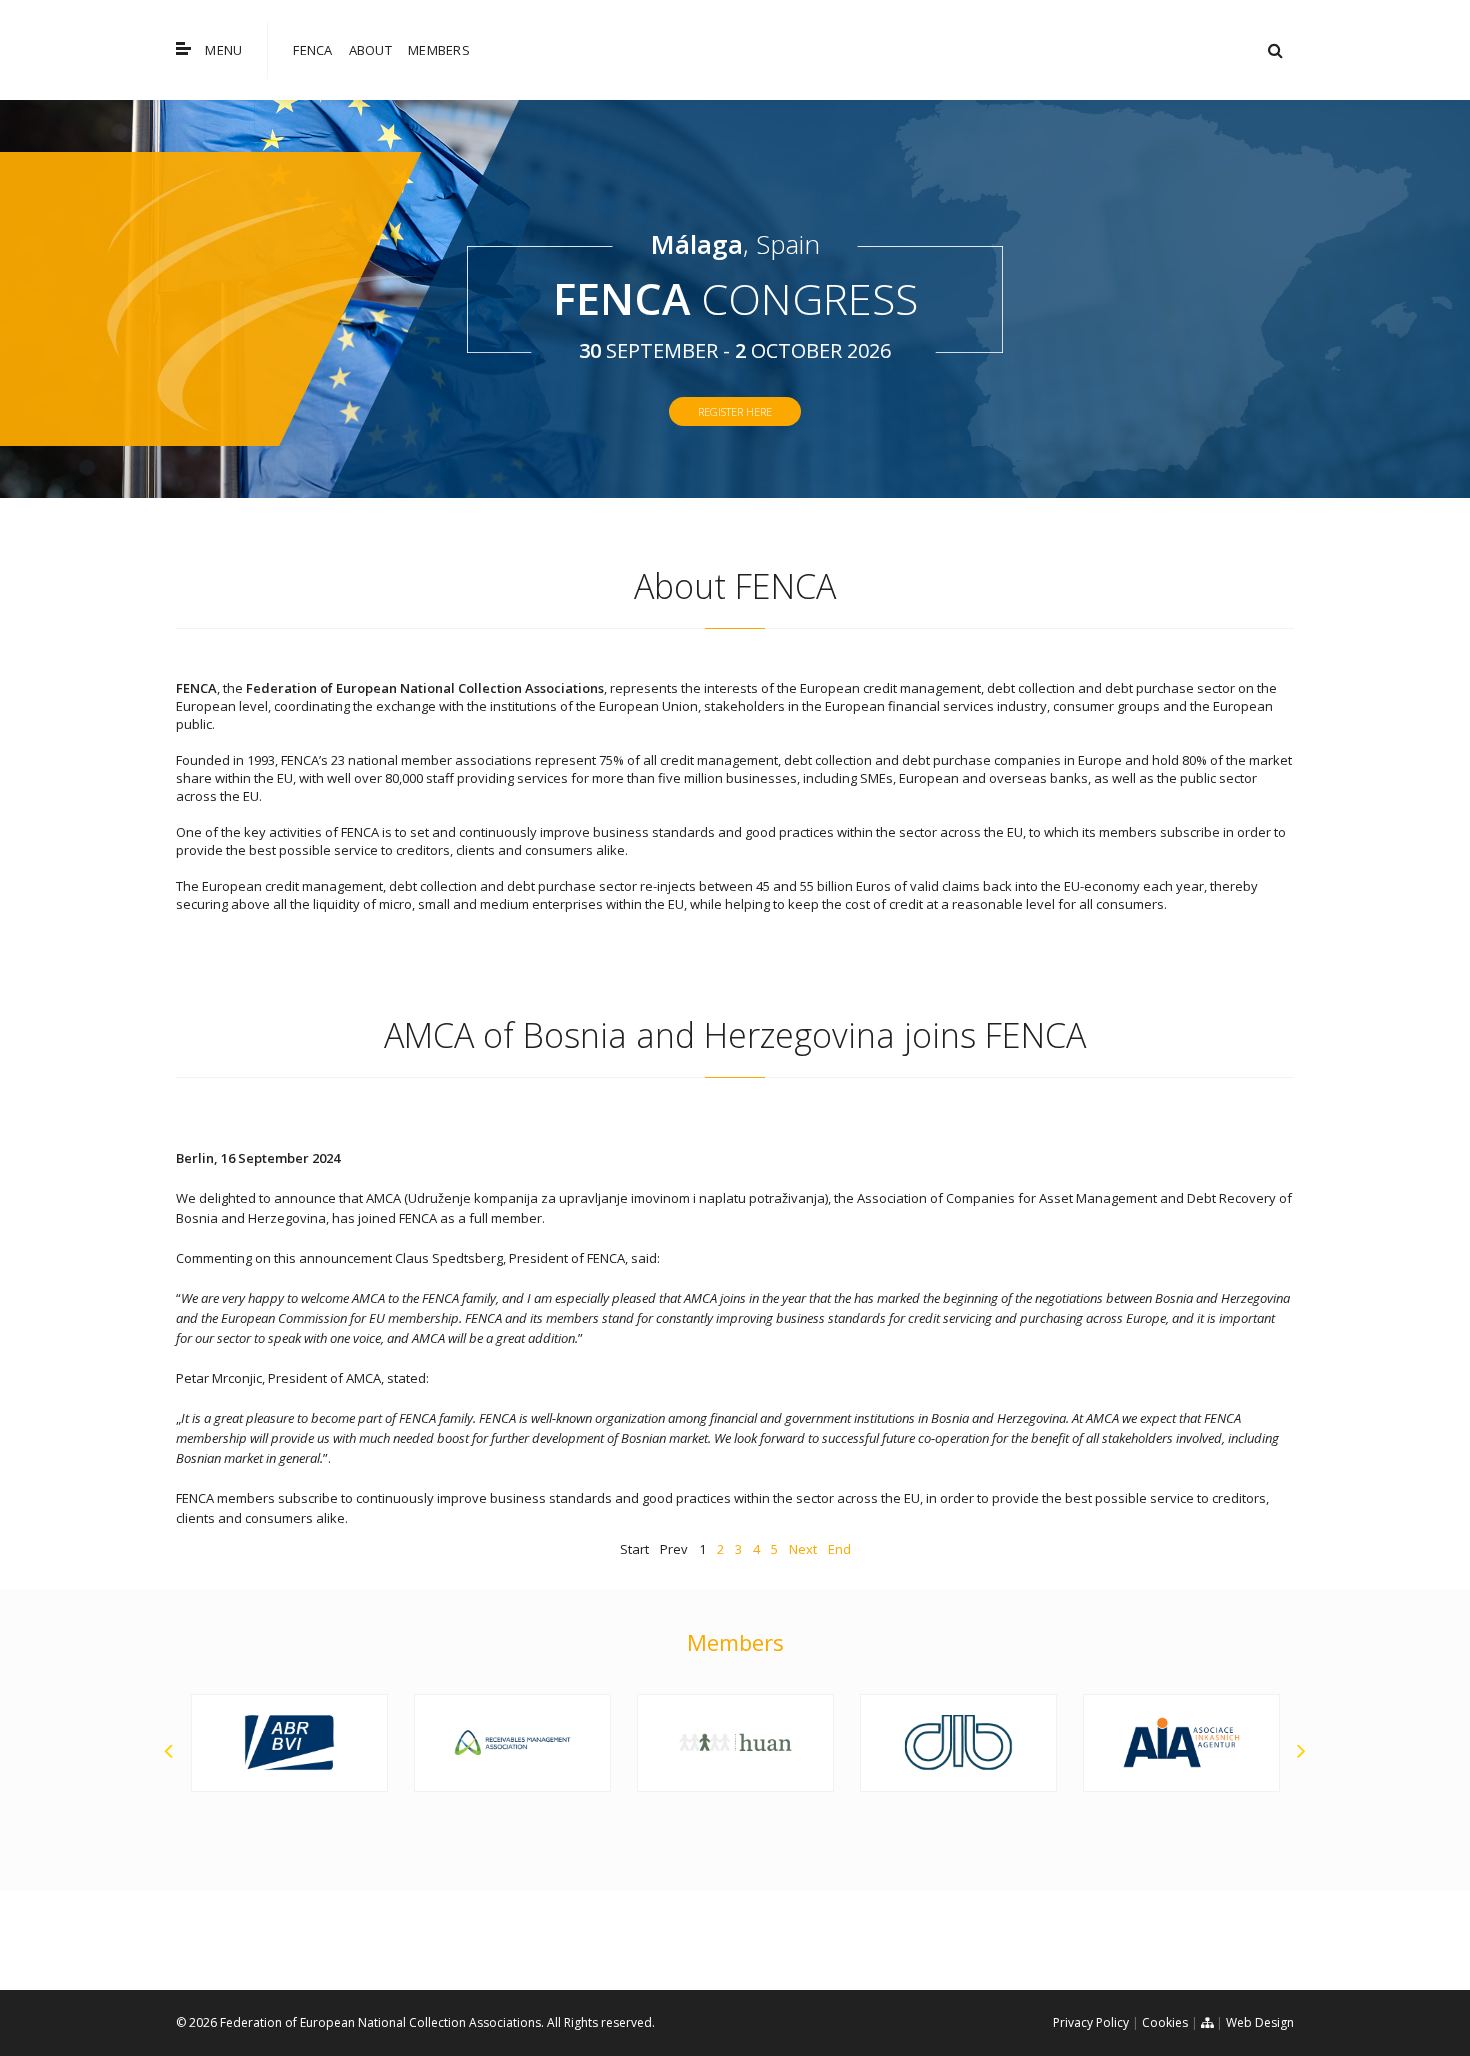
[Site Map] (1207, 2022)
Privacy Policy (1091, 2022)
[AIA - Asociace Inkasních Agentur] (1088, 1743)
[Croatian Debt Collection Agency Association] (642, 1743)
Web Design (1260, 2022)
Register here (735, 411)
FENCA (312, 50)
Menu (223, 50)
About (370, 50)
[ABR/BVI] (196, 1743)
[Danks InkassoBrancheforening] (865, 1743)
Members (439, 50)
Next (803, 1549)
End (839, 1549)
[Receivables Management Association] (419, 1743)
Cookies (1165, 2022)
